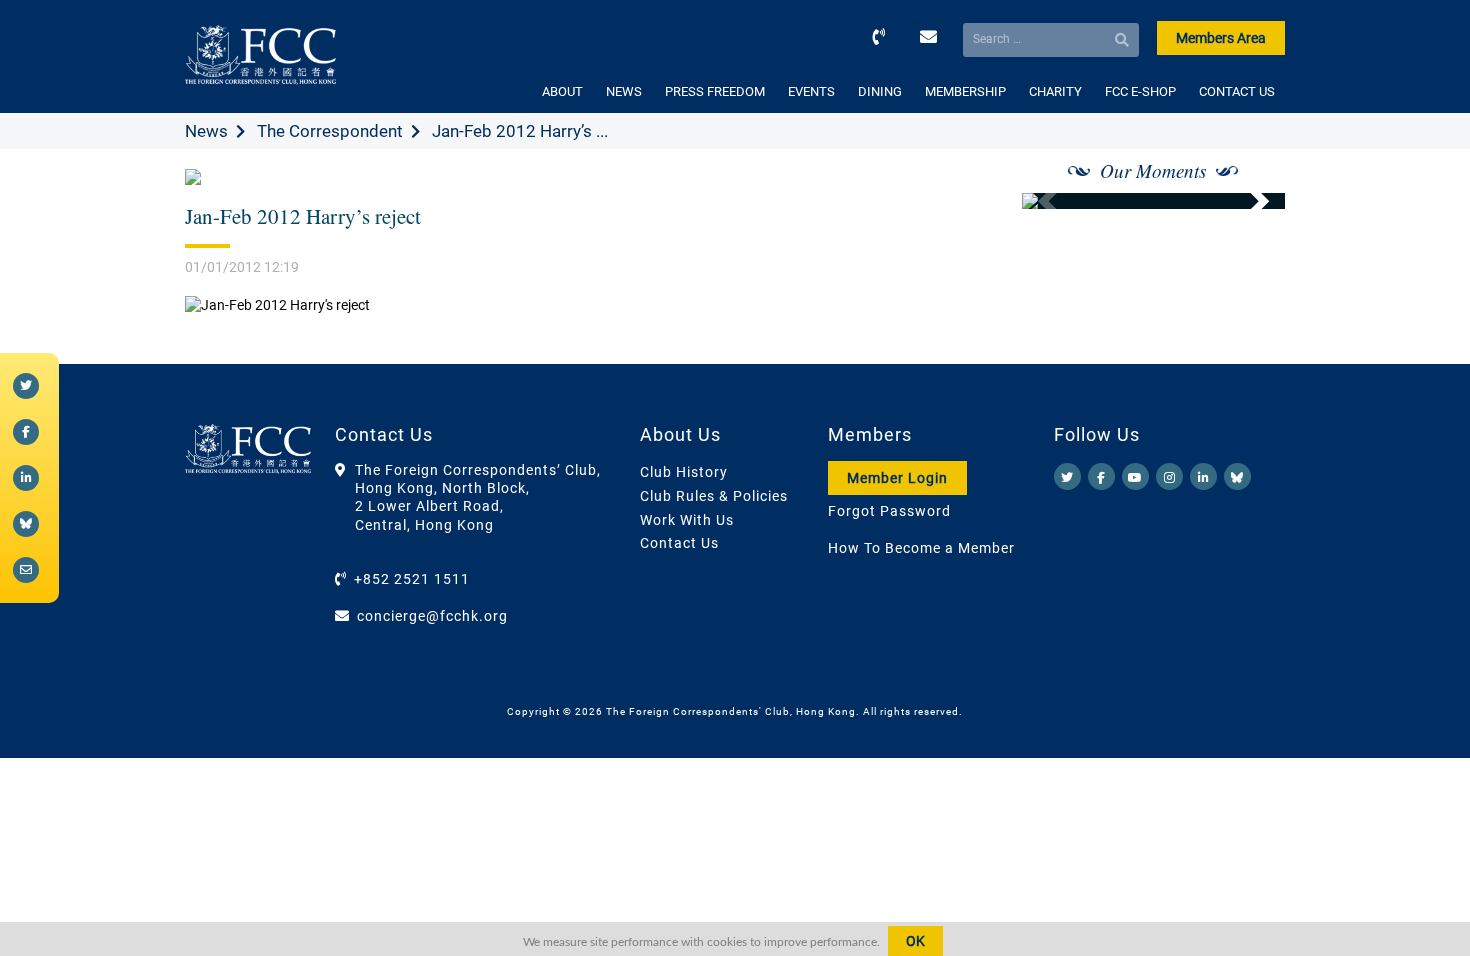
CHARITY (1055, 91)
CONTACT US (1237, 91)
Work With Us (687, 520)
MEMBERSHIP (965, 91)
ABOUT (562, 91)
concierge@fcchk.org (432, 616)
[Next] (1248, 201)
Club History (684, 472)
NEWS (624, 91)
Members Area (1221, 38)
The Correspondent (330, 131)
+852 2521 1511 (412, 579)
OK (915, 941)
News (206, 131)
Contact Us (679, 543)
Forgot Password (889, 511)
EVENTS (811, 91)
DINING (880, 91)
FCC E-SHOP (1140, 91)
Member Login (897, 478)
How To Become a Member (921, 548)
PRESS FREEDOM (715, 91)
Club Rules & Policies (714, 496)
